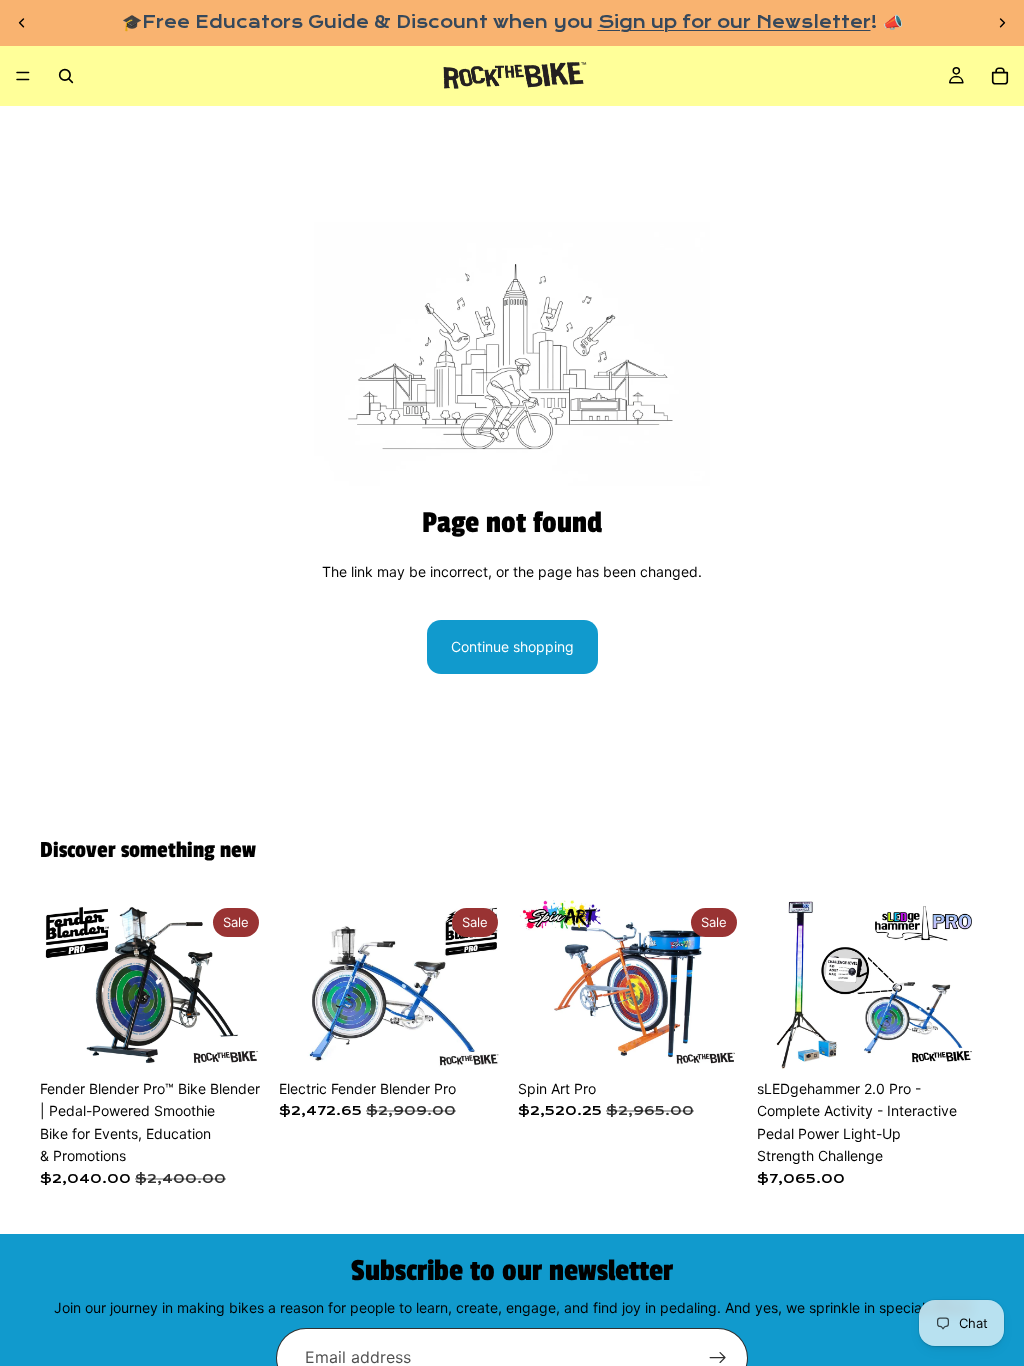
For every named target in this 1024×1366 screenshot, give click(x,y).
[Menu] (23, 77)
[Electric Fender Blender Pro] (392, 985)
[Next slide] (1002, 23)
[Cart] (1000, 76)
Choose (253, 1038)
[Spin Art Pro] (631, 985)
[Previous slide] (22, 23)
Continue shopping (512, 646)
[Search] (66, 76)
